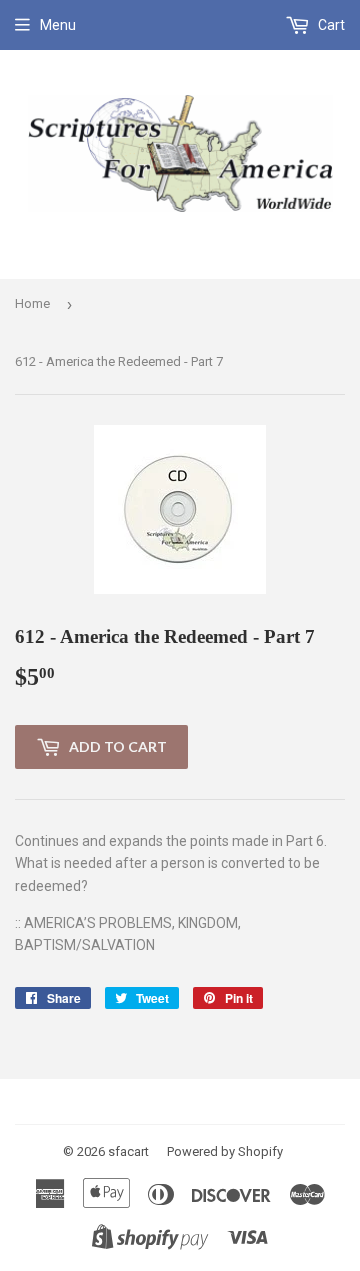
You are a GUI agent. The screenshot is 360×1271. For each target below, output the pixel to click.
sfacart (128, 1151)
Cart (330, 25)
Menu (58, 25)
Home (32, 303)
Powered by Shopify (225, 1151)
